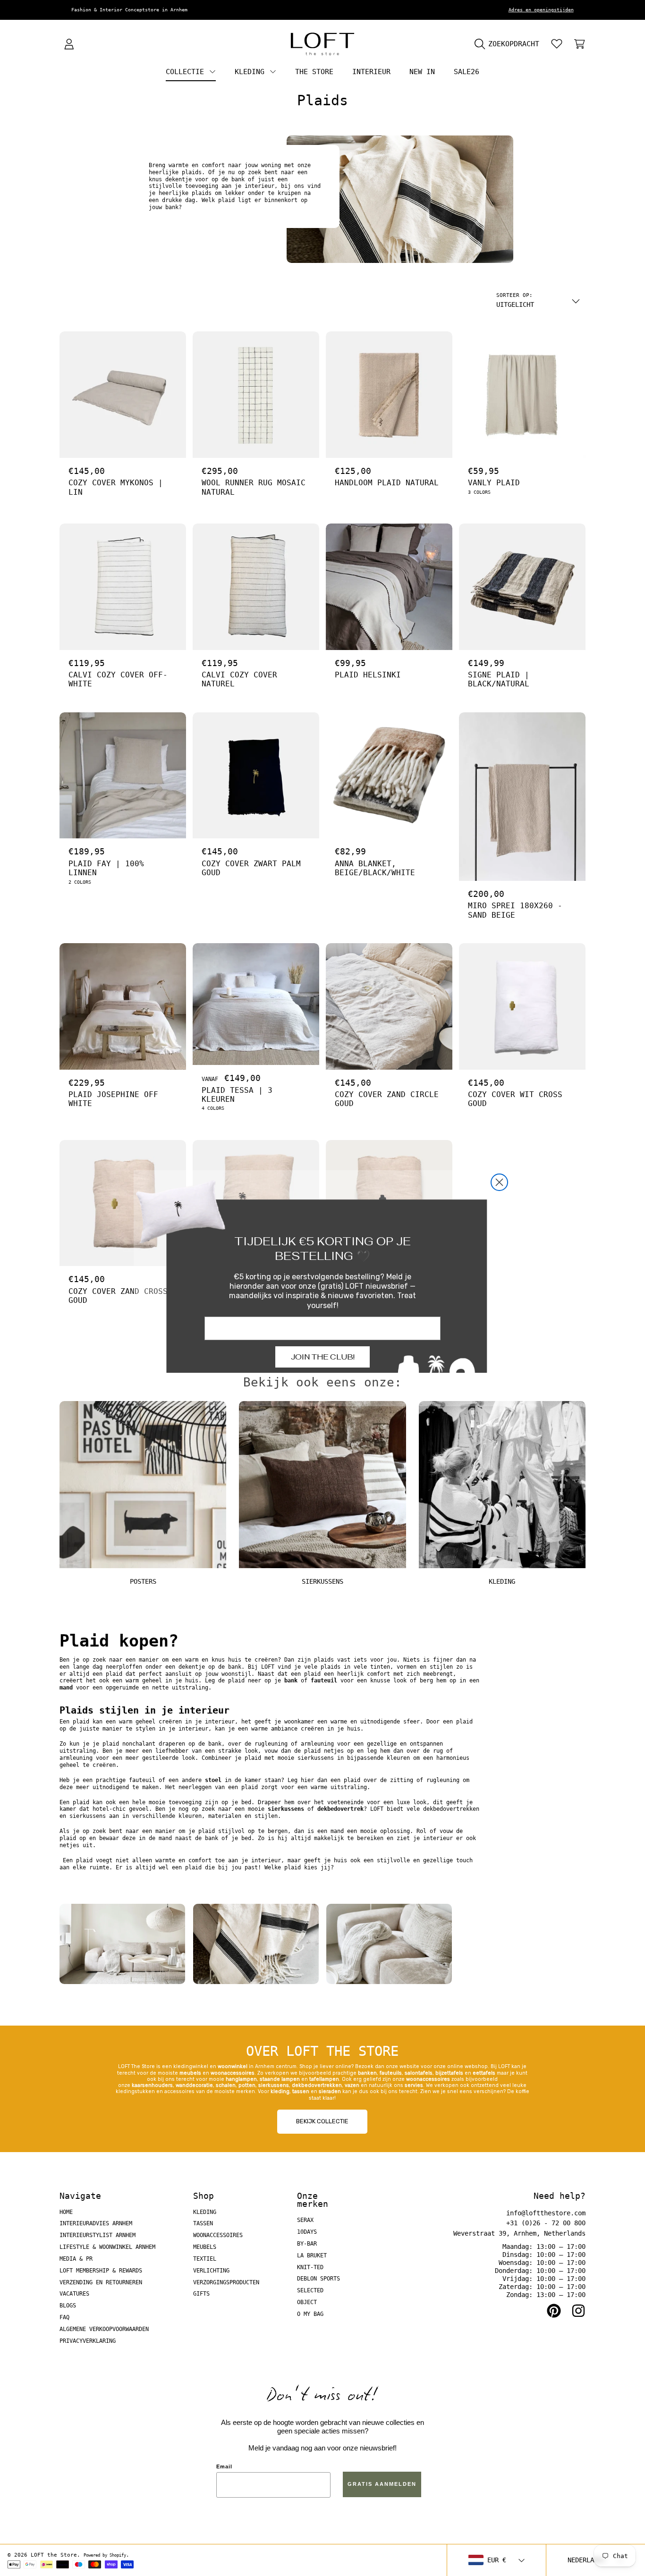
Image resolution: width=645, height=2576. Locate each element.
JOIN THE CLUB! (323, 1357)
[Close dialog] (499, 1182)
